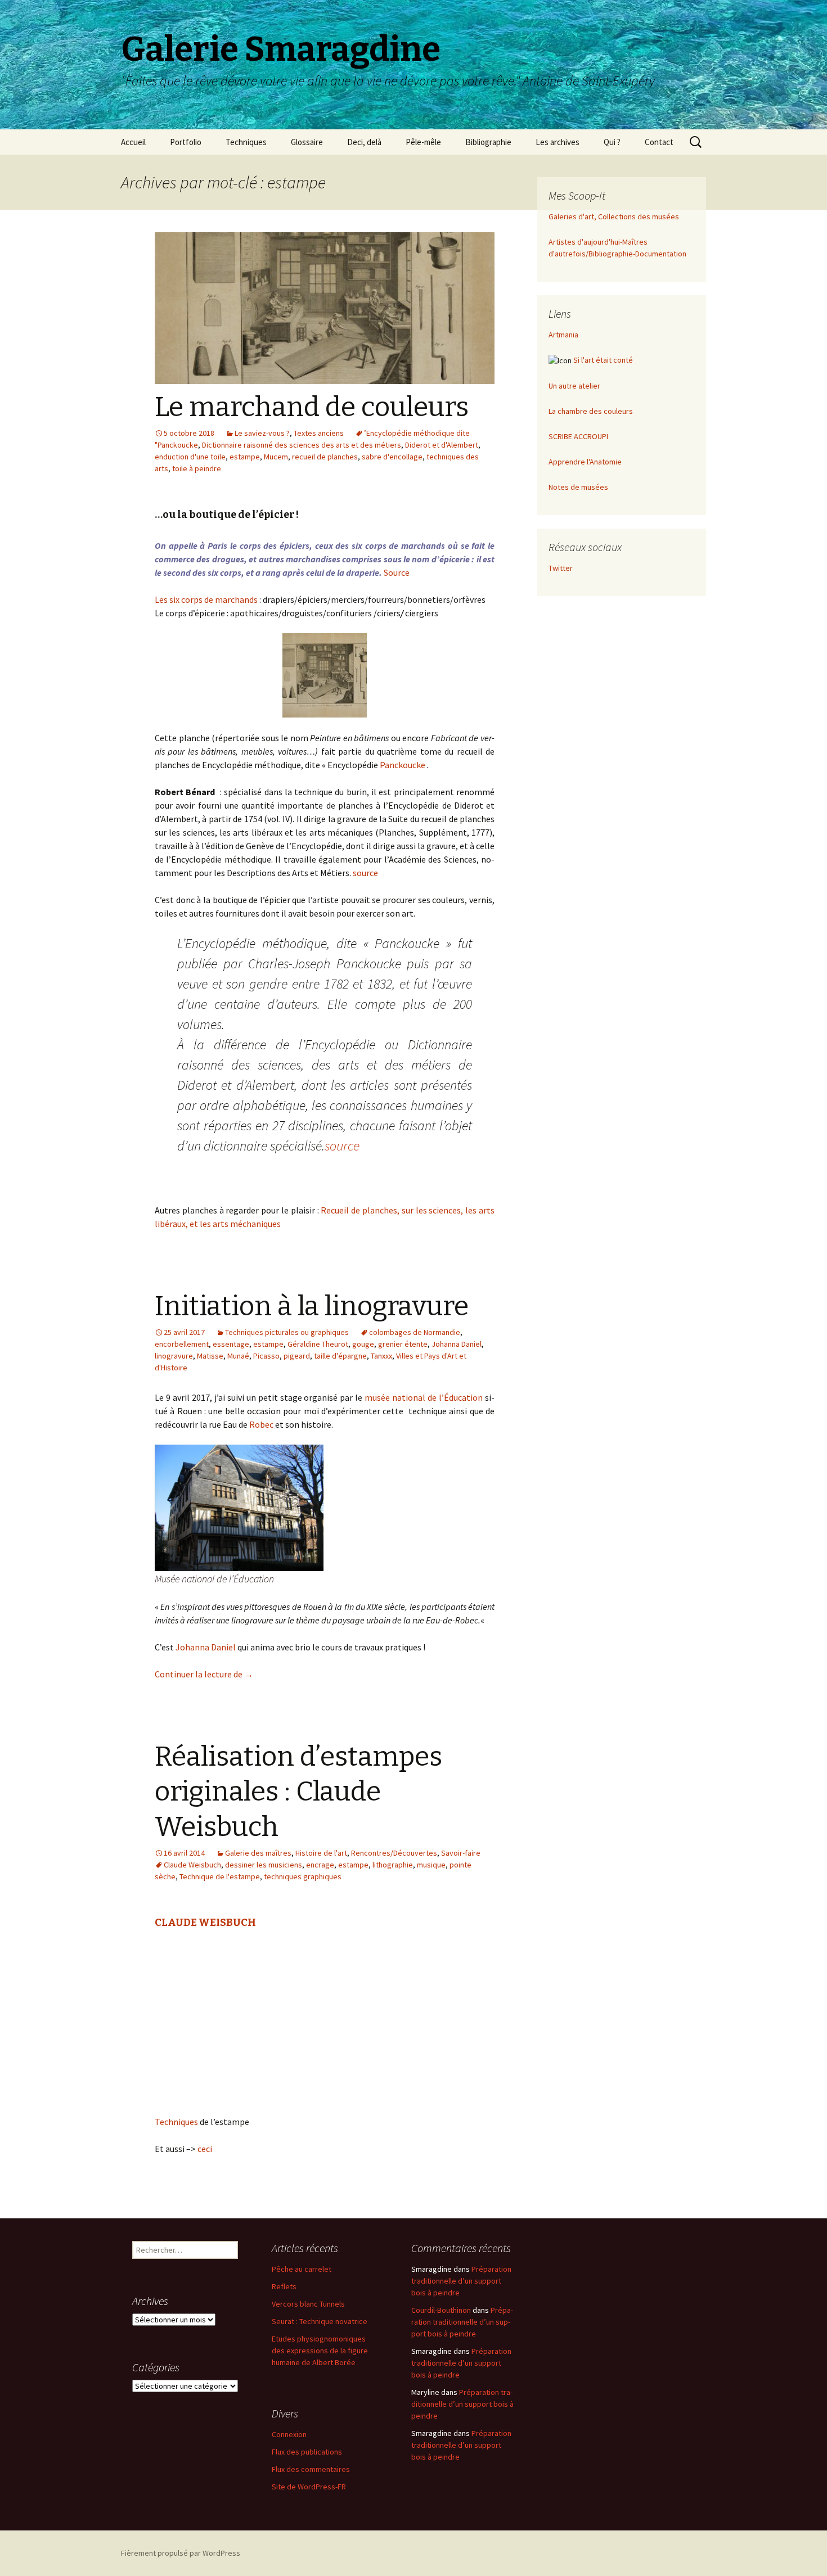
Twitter (561, 568)
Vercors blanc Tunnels (308, 2304)
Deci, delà (364, 142)
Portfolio (186, 142)
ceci (205, 2149)
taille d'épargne (340, 1356)
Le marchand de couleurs (312, 407)
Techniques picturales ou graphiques (287, 1332)
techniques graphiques (303, 1876)
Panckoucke (403, 765)
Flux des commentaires (311, 2469)
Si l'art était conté (603, 360)
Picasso (266, 1356)
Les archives (558, 142)
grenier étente (403, 1344)
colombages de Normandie (415, 1332)
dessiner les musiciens (264, 1865)
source (365, 873)
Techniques (246, 142)
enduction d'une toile (190, 457)
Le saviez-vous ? (262, 433)
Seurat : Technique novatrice (320, 2321)
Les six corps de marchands (206, 599)
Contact (659, 142)
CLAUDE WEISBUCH (205, 1923)
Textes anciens (319, 433)
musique (431, 1865)
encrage (320, 1865)
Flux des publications (307, 2452)
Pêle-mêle (423, 142)
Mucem (276, 457)
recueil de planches (325, 457)
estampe (245, 457)
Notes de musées (578, 487)
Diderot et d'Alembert (442, 445)
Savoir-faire (461, 1853)
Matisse (210, 1356)
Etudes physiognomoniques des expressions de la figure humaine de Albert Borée (320, 2351)
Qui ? (612, 142)
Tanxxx (381, 1356)
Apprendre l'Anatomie (585, 462)
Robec (260, 1424)
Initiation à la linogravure (312, 1306)
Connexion (289, 2434)
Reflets (284, 2286)
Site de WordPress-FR (309, 2487)
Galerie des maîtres (258, 1853)
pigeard (297, 1356)
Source (397, 572)
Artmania (563, 335)
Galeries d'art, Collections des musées (614, 216)
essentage (231, 1344)
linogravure (174, 1356)
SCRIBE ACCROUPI (578, 436)
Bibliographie (488, 142)
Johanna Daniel (457, 1344)
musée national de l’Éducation (423, 1397)
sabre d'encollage (392, 457)
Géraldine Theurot (318, 1344)
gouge (363, 1344)
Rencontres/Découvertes (394, 1853)
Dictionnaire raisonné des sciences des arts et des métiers (302, 445)
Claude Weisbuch (192, 1865)
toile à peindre (197, 468)
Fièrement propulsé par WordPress (181, 2553)
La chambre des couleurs (591, 411)
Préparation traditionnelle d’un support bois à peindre (461, 2281)
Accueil (133, 142)
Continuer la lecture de (204, 1674)
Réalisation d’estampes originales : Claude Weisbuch (298, 1792)
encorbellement (182, 1344)
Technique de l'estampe (220, 1876)
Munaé (238, 1356)
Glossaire (307, 142)
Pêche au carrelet (302, 2269)
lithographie (393, 1865)
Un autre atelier (574, 386)
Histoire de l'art (321, 1853)
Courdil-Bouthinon (441, 2310)
